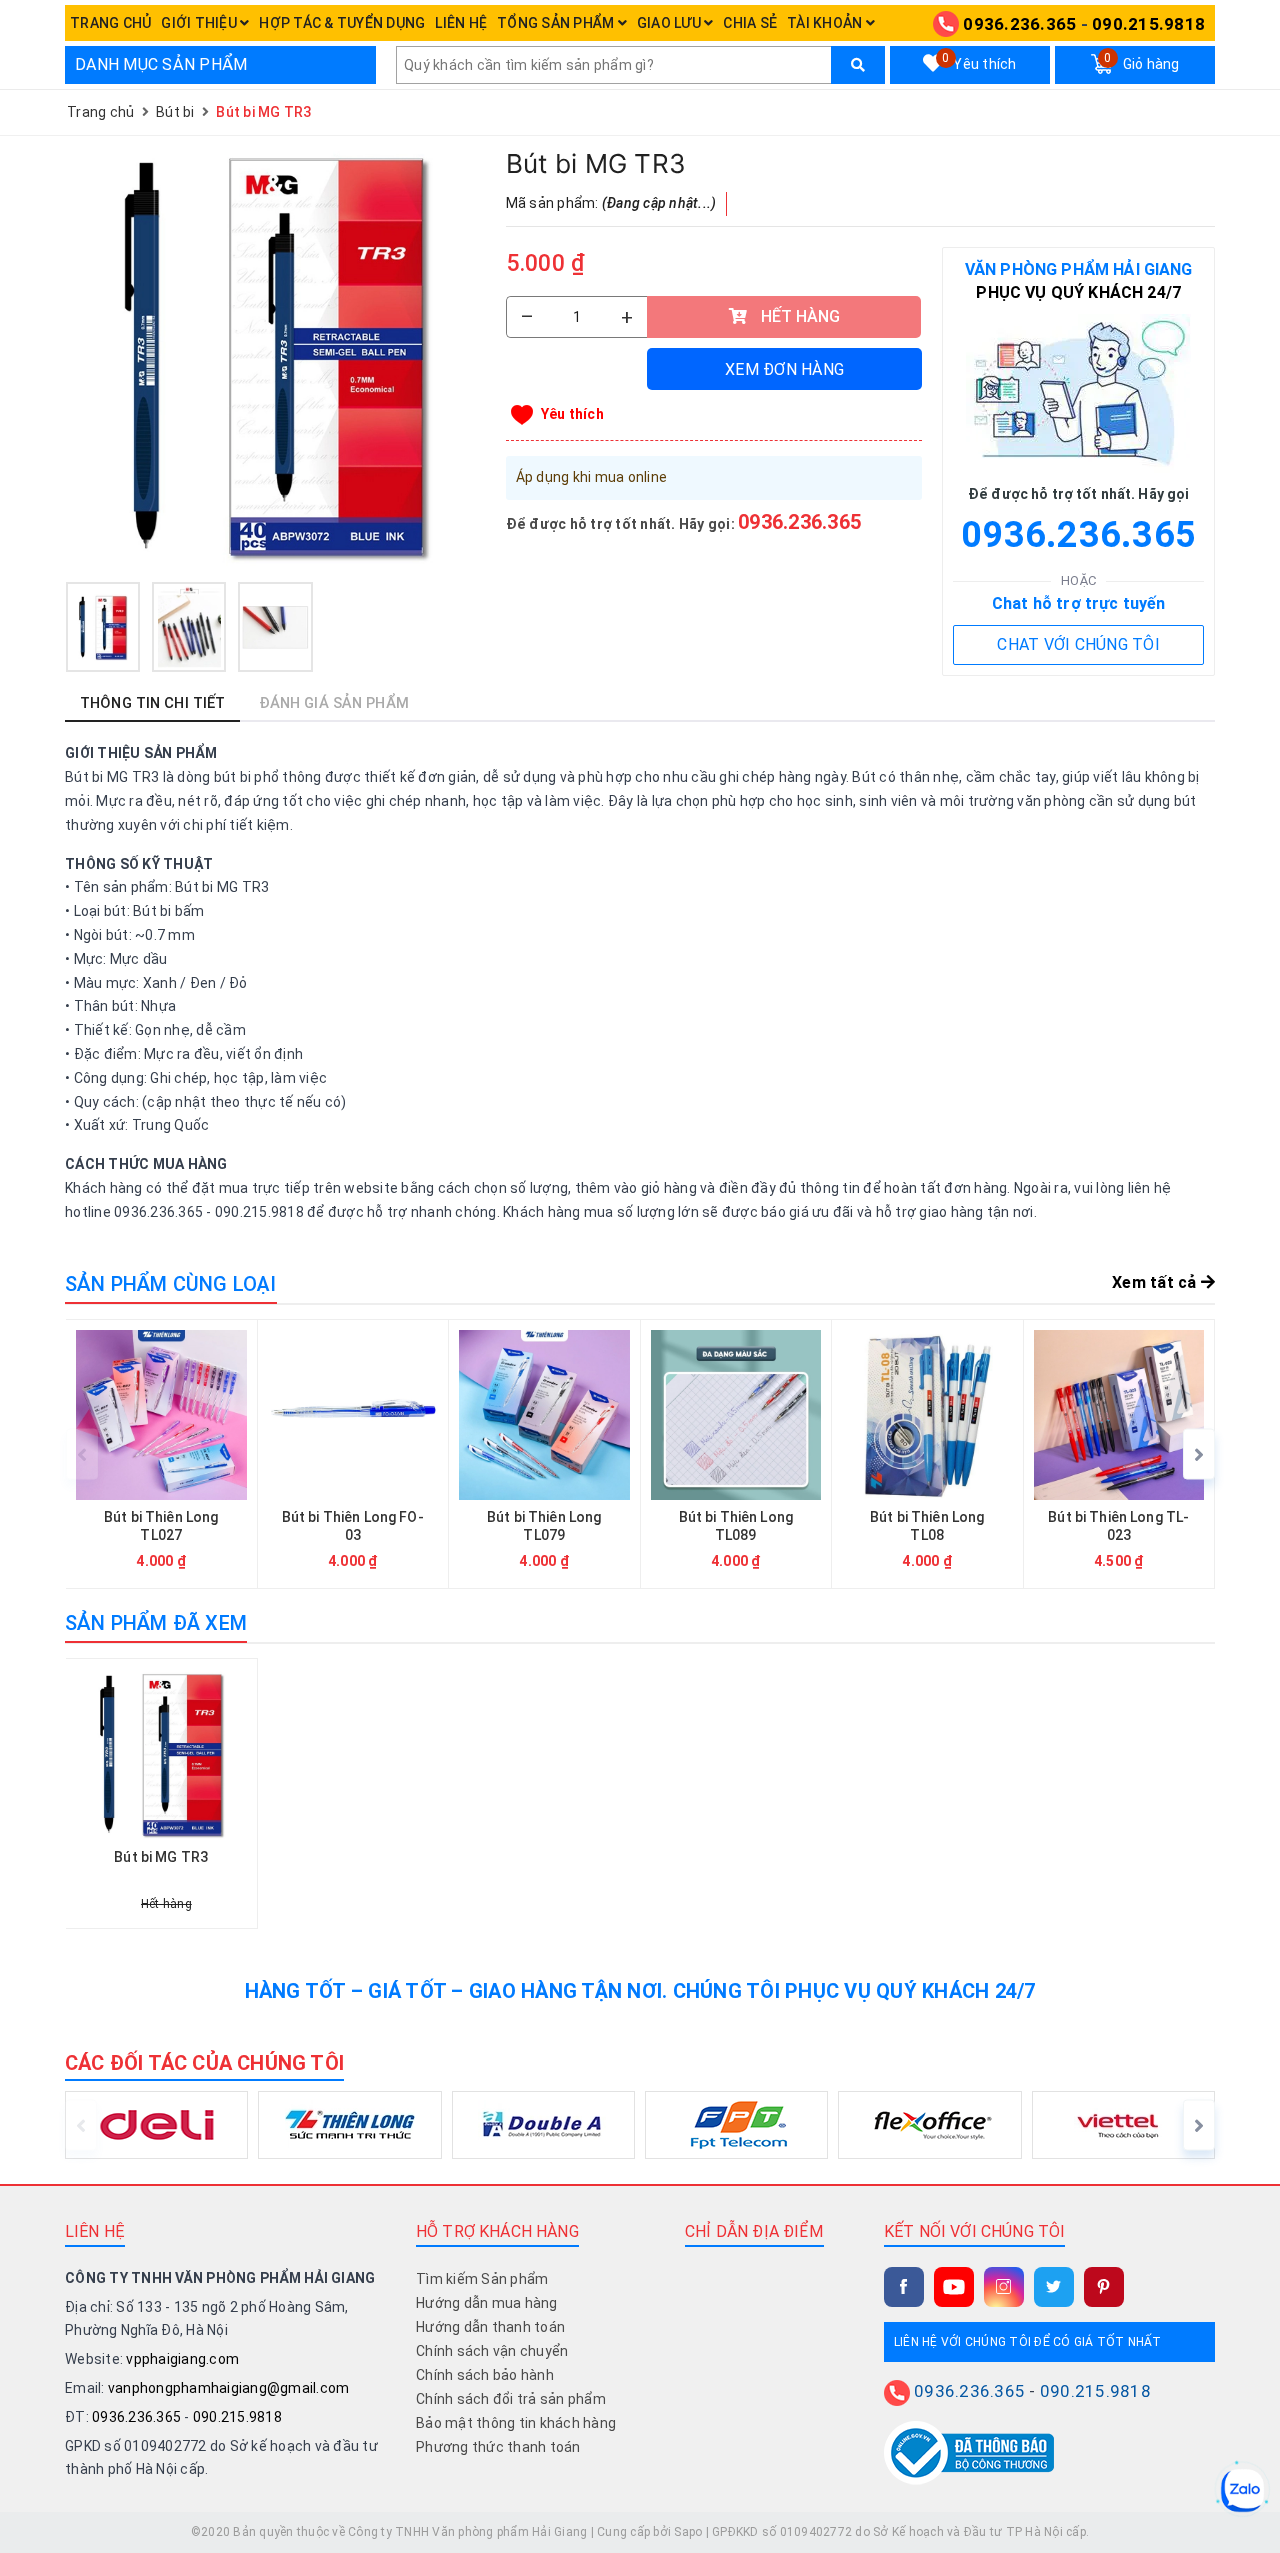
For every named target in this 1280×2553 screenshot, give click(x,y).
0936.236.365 (1019, 24)
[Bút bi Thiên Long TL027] (161, 1454)
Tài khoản (826, 23)
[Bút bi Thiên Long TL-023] (1119, 1454)
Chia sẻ (750, 23)
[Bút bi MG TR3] (275, 356)
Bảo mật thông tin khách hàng (516, 2423)
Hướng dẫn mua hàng (487, 2303)
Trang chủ (110, 23)
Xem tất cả (1156, 1282)
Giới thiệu (200, 23)
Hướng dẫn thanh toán (490, 2327)
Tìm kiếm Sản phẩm (482, 2279)
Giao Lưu (670, 23)
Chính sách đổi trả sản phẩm (511, 2399)
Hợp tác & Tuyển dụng (342, 23)
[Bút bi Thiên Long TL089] (736, 1454)
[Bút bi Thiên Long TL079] (544, 1454)
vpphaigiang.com (182, 2359)
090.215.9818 (1148, 24)
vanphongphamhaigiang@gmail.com (229, 2388)
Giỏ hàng (1141, 62)
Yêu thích (979, 62)
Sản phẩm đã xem (156, 1623)
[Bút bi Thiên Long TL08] (927, 1454)
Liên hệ (461, 23)
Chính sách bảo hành (485, 2375)
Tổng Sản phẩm (557, 23)
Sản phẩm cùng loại (171, 1284)
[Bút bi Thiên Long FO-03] (353, 1454)
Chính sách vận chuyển (492, 2351)
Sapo (688, 2532)
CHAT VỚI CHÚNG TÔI (1078, 644)
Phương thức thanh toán (498, 2447)
